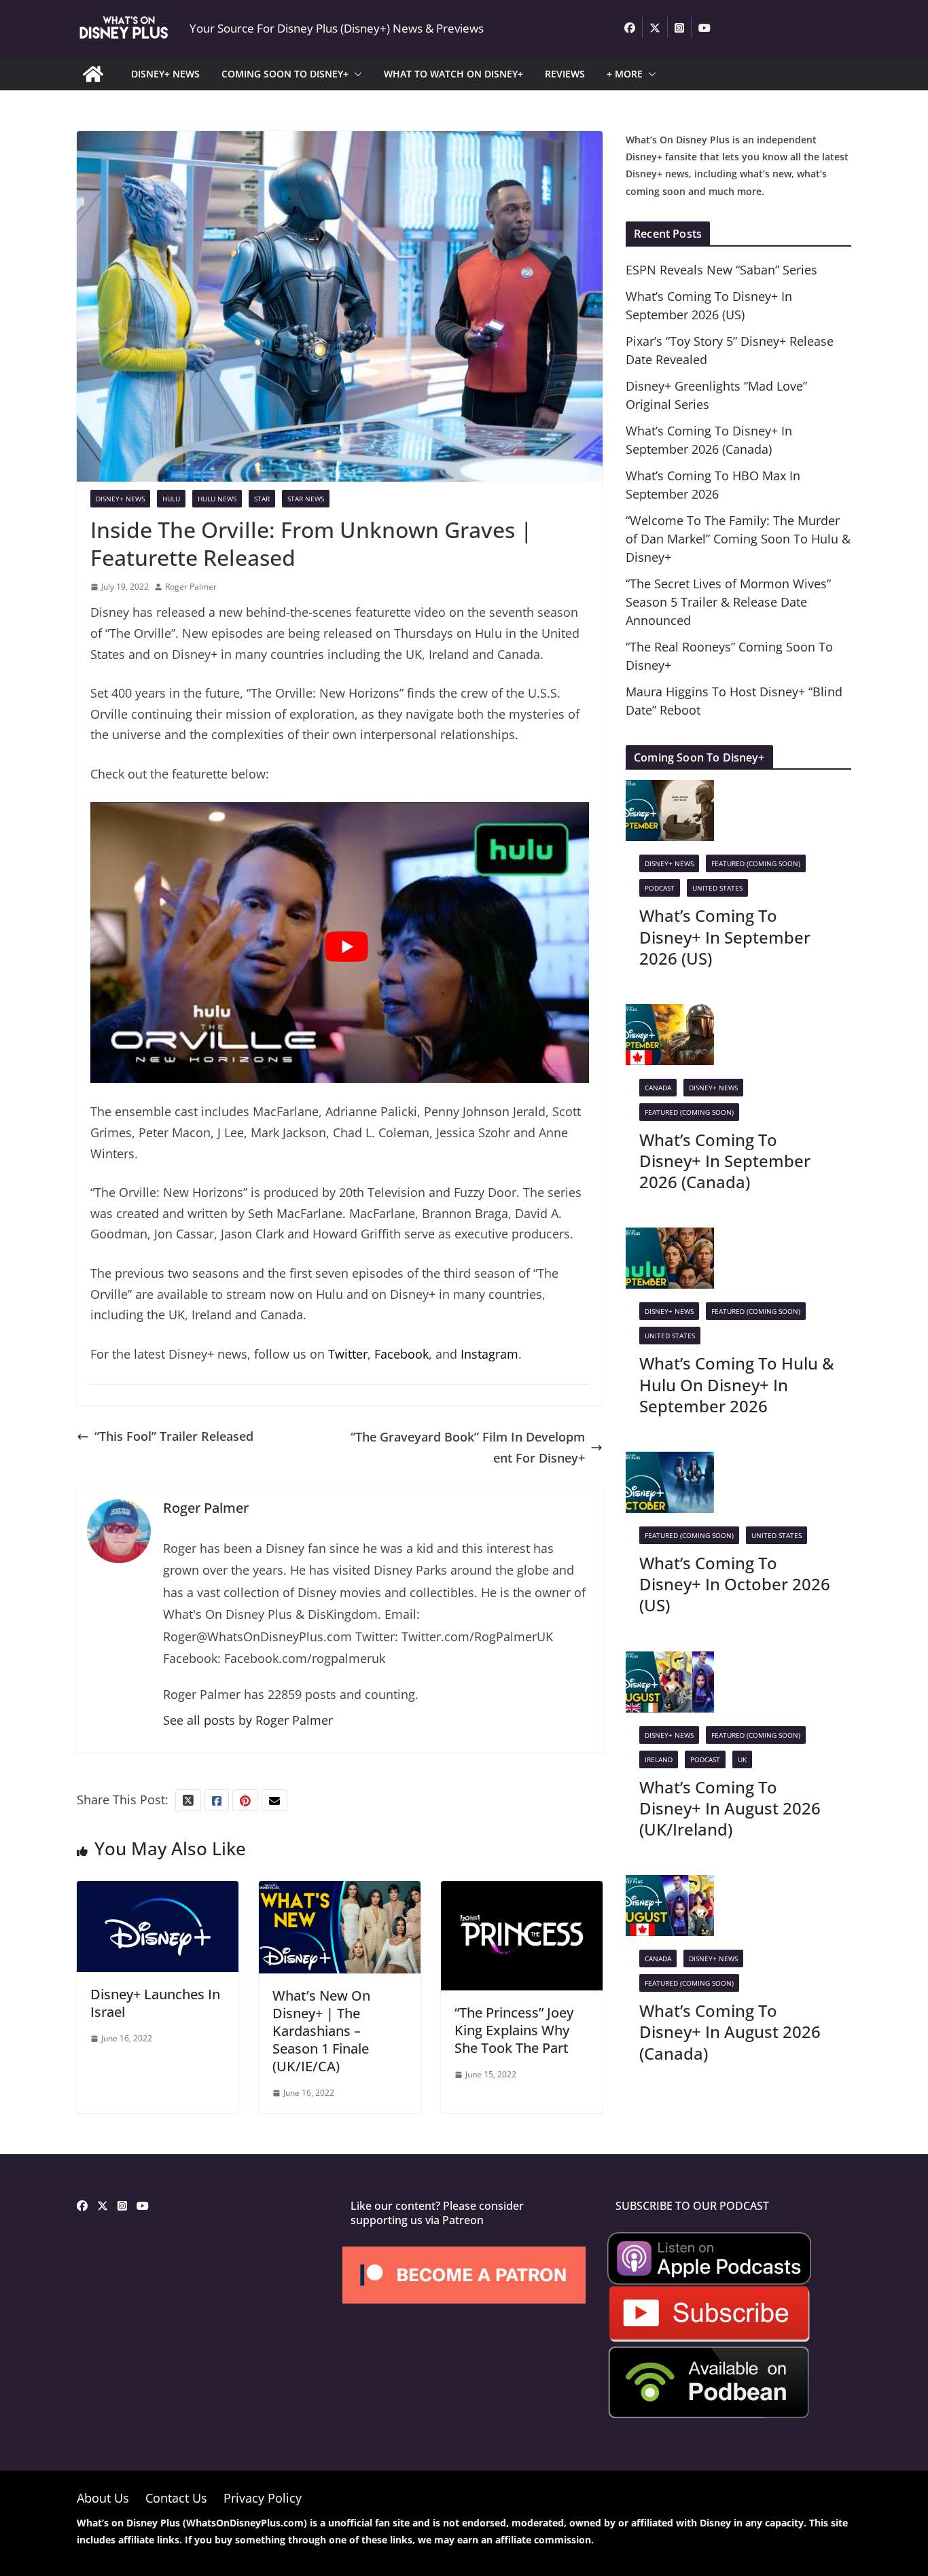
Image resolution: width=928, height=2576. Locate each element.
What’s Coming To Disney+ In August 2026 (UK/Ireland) (730, 1808)
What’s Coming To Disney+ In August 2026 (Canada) (730, 2032)
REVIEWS (565, 74)
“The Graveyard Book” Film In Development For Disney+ (468, 1447)
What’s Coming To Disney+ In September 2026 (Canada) (725, 1161)
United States (717, 888)
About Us (103, 2498)
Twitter (348, 1354)
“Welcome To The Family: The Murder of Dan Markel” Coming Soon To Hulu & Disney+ (738, 539)
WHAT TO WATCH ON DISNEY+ (453, 74)
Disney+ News (120, 499)
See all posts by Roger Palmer (248, 1720)
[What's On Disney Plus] (93, 74)
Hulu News (217, 499)
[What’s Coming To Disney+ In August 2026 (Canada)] (670, 1885)
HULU (171, 499)
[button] (355, 74)
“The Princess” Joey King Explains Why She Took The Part (514, 2030)
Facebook (401, 1354)
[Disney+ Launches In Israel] (158, 1891)
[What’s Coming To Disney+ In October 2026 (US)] (670, 1462)
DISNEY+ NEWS (165, 74)
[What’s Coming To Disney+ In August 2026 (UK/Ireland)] (670, 1662)
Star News (306, 499)
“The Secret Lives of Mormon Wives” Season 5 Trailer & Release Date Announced (728, 602)
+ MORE (625, 74)
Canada (658, 1088)
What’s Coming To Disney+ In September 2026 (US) (725, 936)
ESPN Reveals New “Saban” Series (721, 270)
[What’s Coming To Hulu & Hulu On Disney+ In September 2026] (670, 1238)
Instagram (489, 1354)
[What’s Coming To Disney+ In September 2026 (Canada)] (670, 1014)
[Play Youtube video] (346, 947)
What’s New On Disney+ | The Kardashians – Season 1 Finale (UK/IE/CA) (321, 2031)
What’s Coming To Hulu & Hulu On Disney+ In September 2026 (737, 1384)
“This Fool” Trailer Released (174, 1436)
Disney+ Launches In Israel (155, 2003)
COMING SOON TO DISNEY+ (285, 74)
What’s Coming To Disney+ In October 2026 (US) (735, 1584)
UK (742, 1759)
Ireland (659, 1759)
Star (262, 499)
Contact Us (176, 2498)
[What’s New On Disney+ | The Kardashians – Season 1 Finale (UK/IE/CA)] (340, 1891)
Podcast (660, 888)
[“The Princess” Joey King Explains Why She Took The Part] (522, 1891)
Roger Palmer (191, 587)
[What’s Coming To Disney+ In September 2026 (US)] (670, 790)
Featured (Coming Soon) (756, 863)
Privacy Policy (263, 2498)
